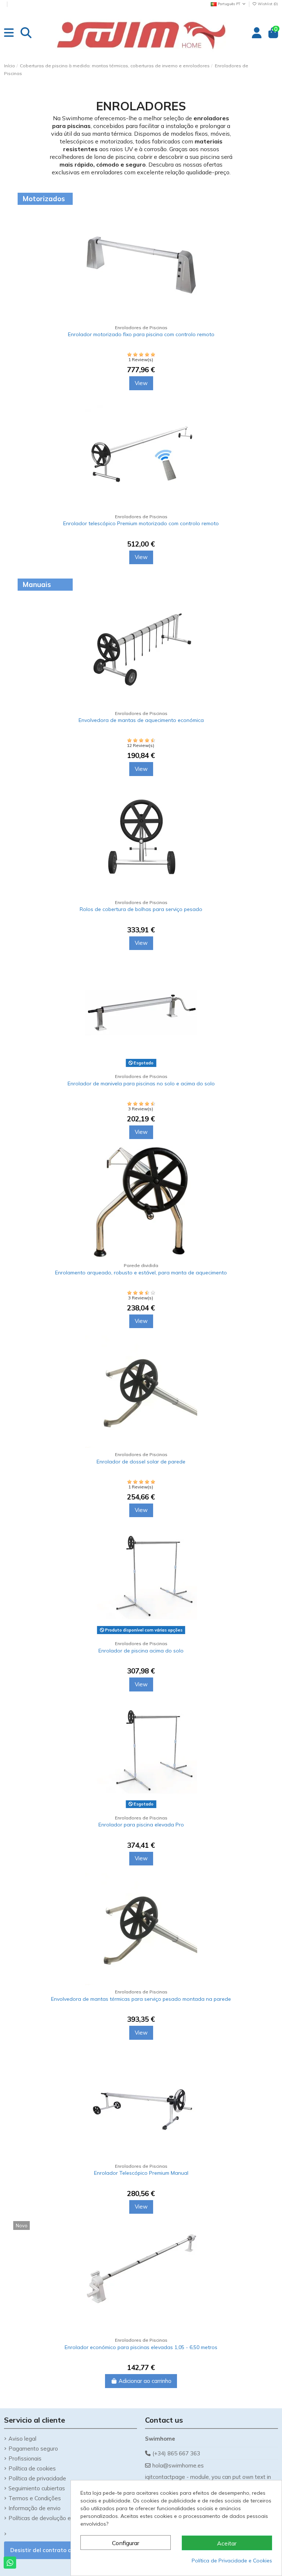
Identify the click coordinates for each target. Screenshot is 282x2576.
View (141, 383)
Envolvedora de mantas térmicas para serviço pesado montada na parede (141, 1999)
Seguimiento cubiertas (37, 2488)
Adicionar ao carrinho (145, 2381)
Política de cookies (32, 2468)
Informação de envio (35, 2508)
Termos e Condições (35, 2498)
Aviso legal (22, 2439)
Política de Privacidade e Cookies (232, 2561)
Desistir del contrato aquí (45, 2550)
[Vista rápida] (263, 246)
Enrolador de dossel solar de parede (141, 1462)
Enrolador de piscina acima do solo (141, 1651)
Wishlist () (267, 4)
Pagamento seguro (33, 2449)
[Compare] (263, 220)
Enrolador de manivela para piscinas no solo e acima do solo (141, 1084)
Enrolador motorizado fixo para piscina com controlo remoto (141, 334)
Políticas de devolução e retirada (50, 2518)
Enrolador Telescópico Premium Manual (141, 2173)
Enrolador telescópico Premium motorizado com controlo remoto (141, 523)
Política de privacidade (37, 2478)
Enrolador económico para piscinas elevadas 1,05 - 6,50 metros (141, 2347)
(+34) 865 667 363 (176, 2453)
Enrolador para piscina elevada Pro (141, 1825)
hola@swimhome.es (178, 2465)
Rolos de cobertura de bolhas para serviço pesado (141, 909)
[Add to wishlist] (263, 233)
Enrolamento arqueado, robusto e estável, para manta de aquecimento (141, 1273)
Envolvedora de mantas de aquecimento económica (141, 720)
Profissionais (25, 2458)
